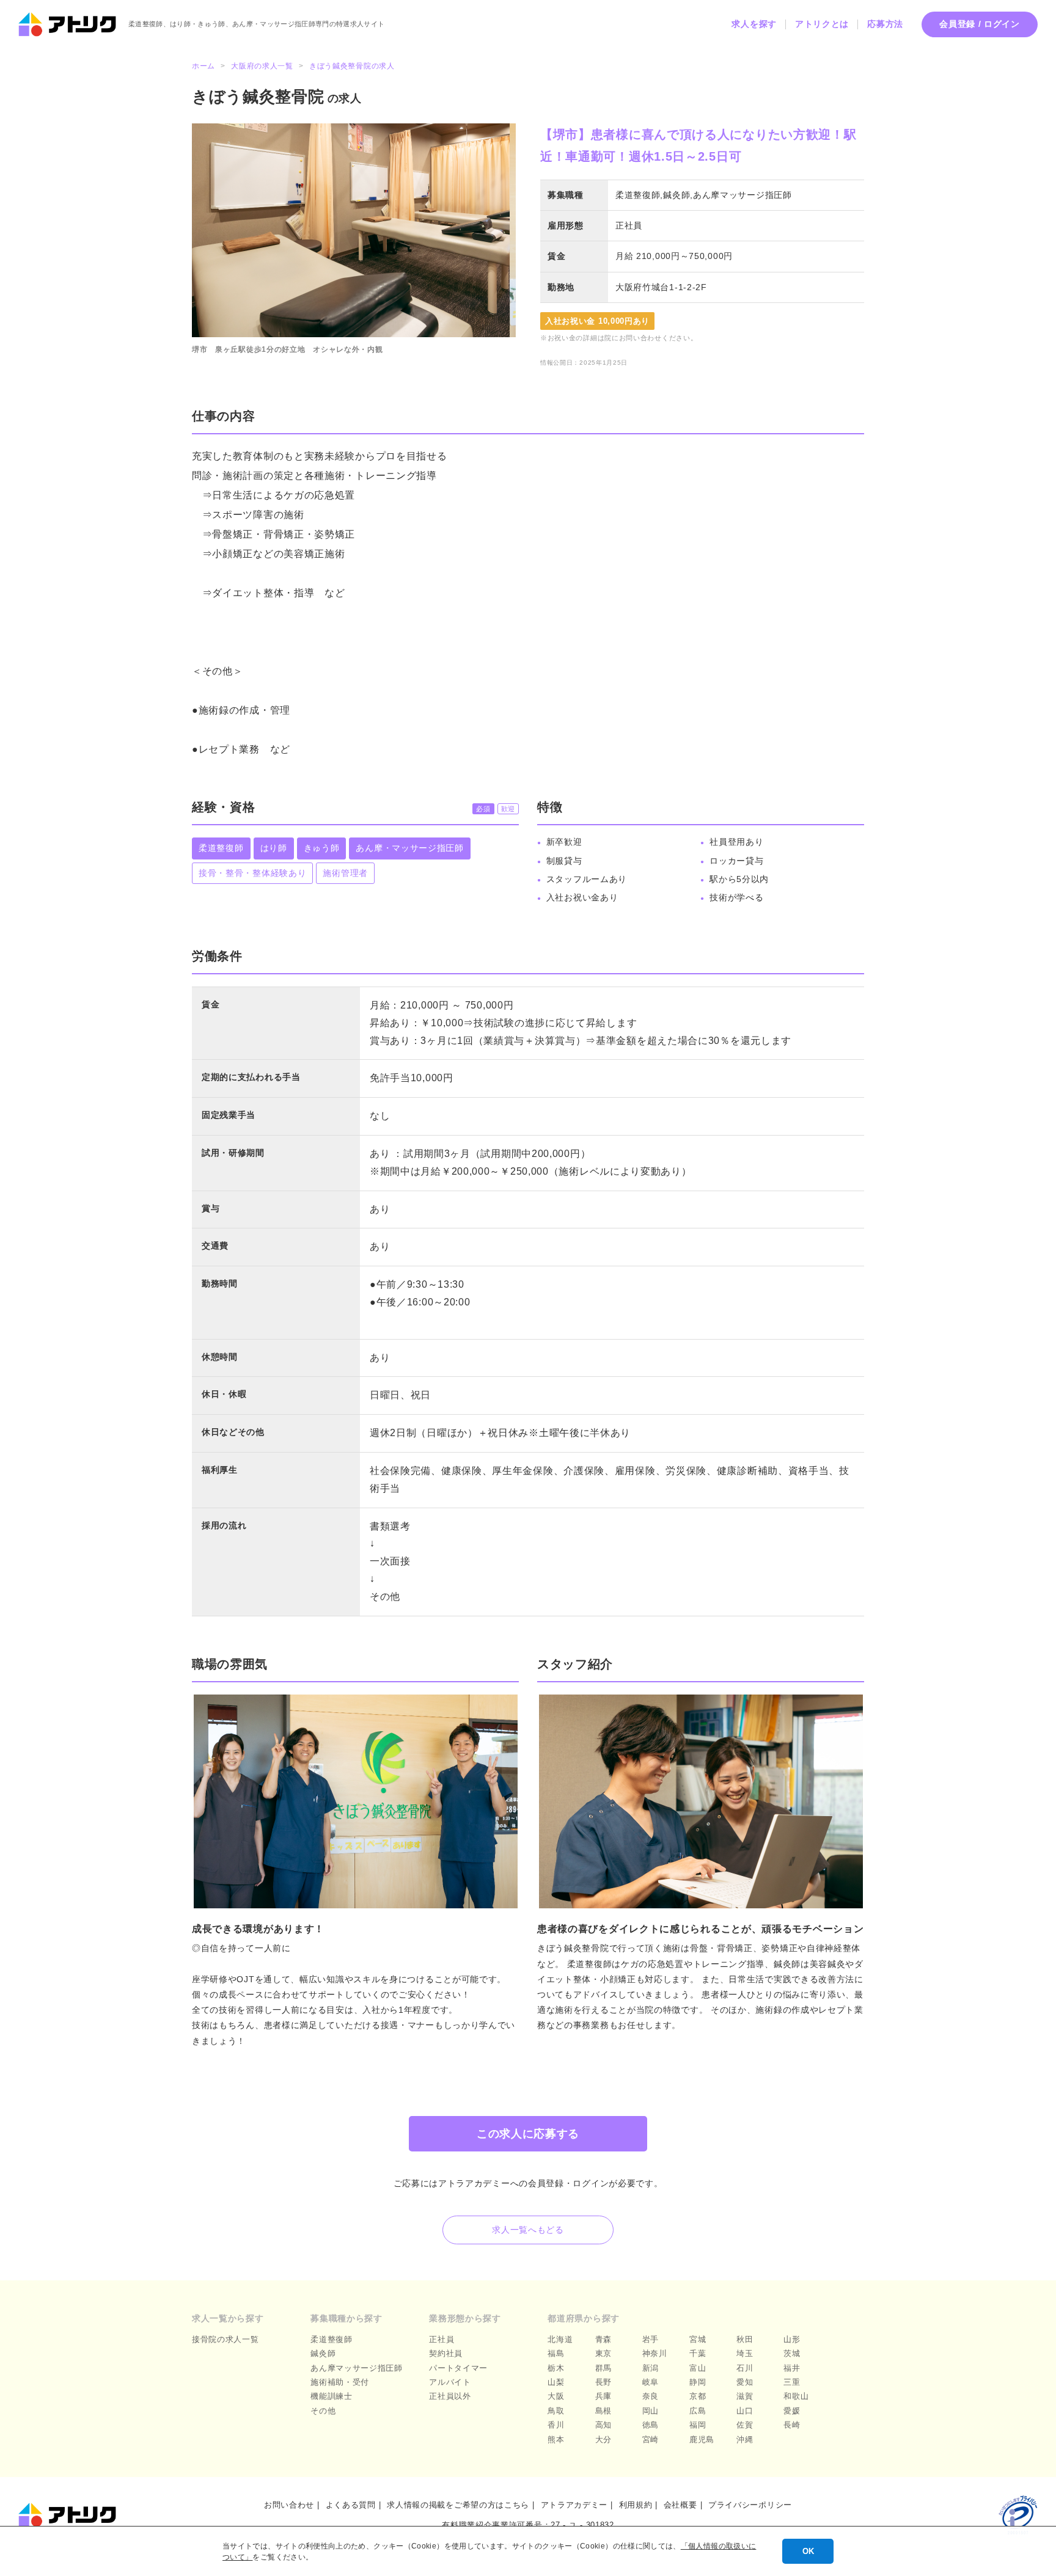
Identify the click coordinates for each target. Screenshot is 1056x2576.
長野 (603, 2382)
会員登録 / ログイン (980, 24)
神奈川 (655, 2353)
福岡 (698, 2425)
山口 (745, 2411)
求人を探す (754, 24)
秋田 (745, 2339)
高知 (603, 2425)
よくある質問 (351, 2505)
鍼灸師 (323, 2353)
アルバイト (450, 2382)
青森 (603, 2339)
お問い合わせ (289, 2505)
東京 (603, 2353)
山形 (792, 2339)
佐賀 (745, 2425)
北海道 (560, 2339)
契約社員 (446, 2353)
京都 (698, 2396)
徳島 (651, 2425)
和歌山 (796, 2396)
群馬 (603, 2368)
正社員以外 (450, 2396)
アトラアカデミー (574, 2505)
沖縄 (745, 2439)
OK (808, 2551)
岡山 (651, 2411)
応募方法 (885, 24)
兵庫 (603, 2396)
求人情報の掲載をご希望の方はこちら (458, 2505)
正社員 (442, 2339)
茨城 (792, 2353)
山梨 (556, 2382)
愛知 (745, 2382)
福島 (556, 2353)
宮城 (698, 2339)
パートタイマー (458, 2368)
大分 (603, 2439)
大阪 (556, 2396)
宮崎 (651, 2439)
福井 (792, 2368)
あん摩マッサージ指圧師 (357, 2368)
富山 (698, 2368)
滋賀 (745, 2396)
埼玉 (745, 2353)
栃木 (556, 2368)
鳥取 (556, 2411)
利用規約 (636, 2505)
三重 (792, 2382)
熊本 (556, 2439)
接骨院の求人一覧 (226, 2339)
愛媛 (792, 2411)
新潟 (651, 2368)
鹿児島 (702, 2439)
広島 (698, 2411)
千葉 (698, 2353)
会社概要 (680, 2505)
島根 (603, 2411)
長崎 (792, 2425)
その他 (323, 2411)
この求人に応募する (528, 2134)
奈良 (651, 2396)
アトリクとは (822, 24)
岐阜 (651, 2382)
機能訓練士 (332, 2396)
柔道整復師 (332, 2339)
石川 (745, 2368)
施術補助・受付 (340, 2382)
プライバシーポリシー (750, 2505)
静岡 (698, 2382)
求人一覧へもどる (528, 2230)
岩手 (651, 2339)
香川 (556, 2425)
